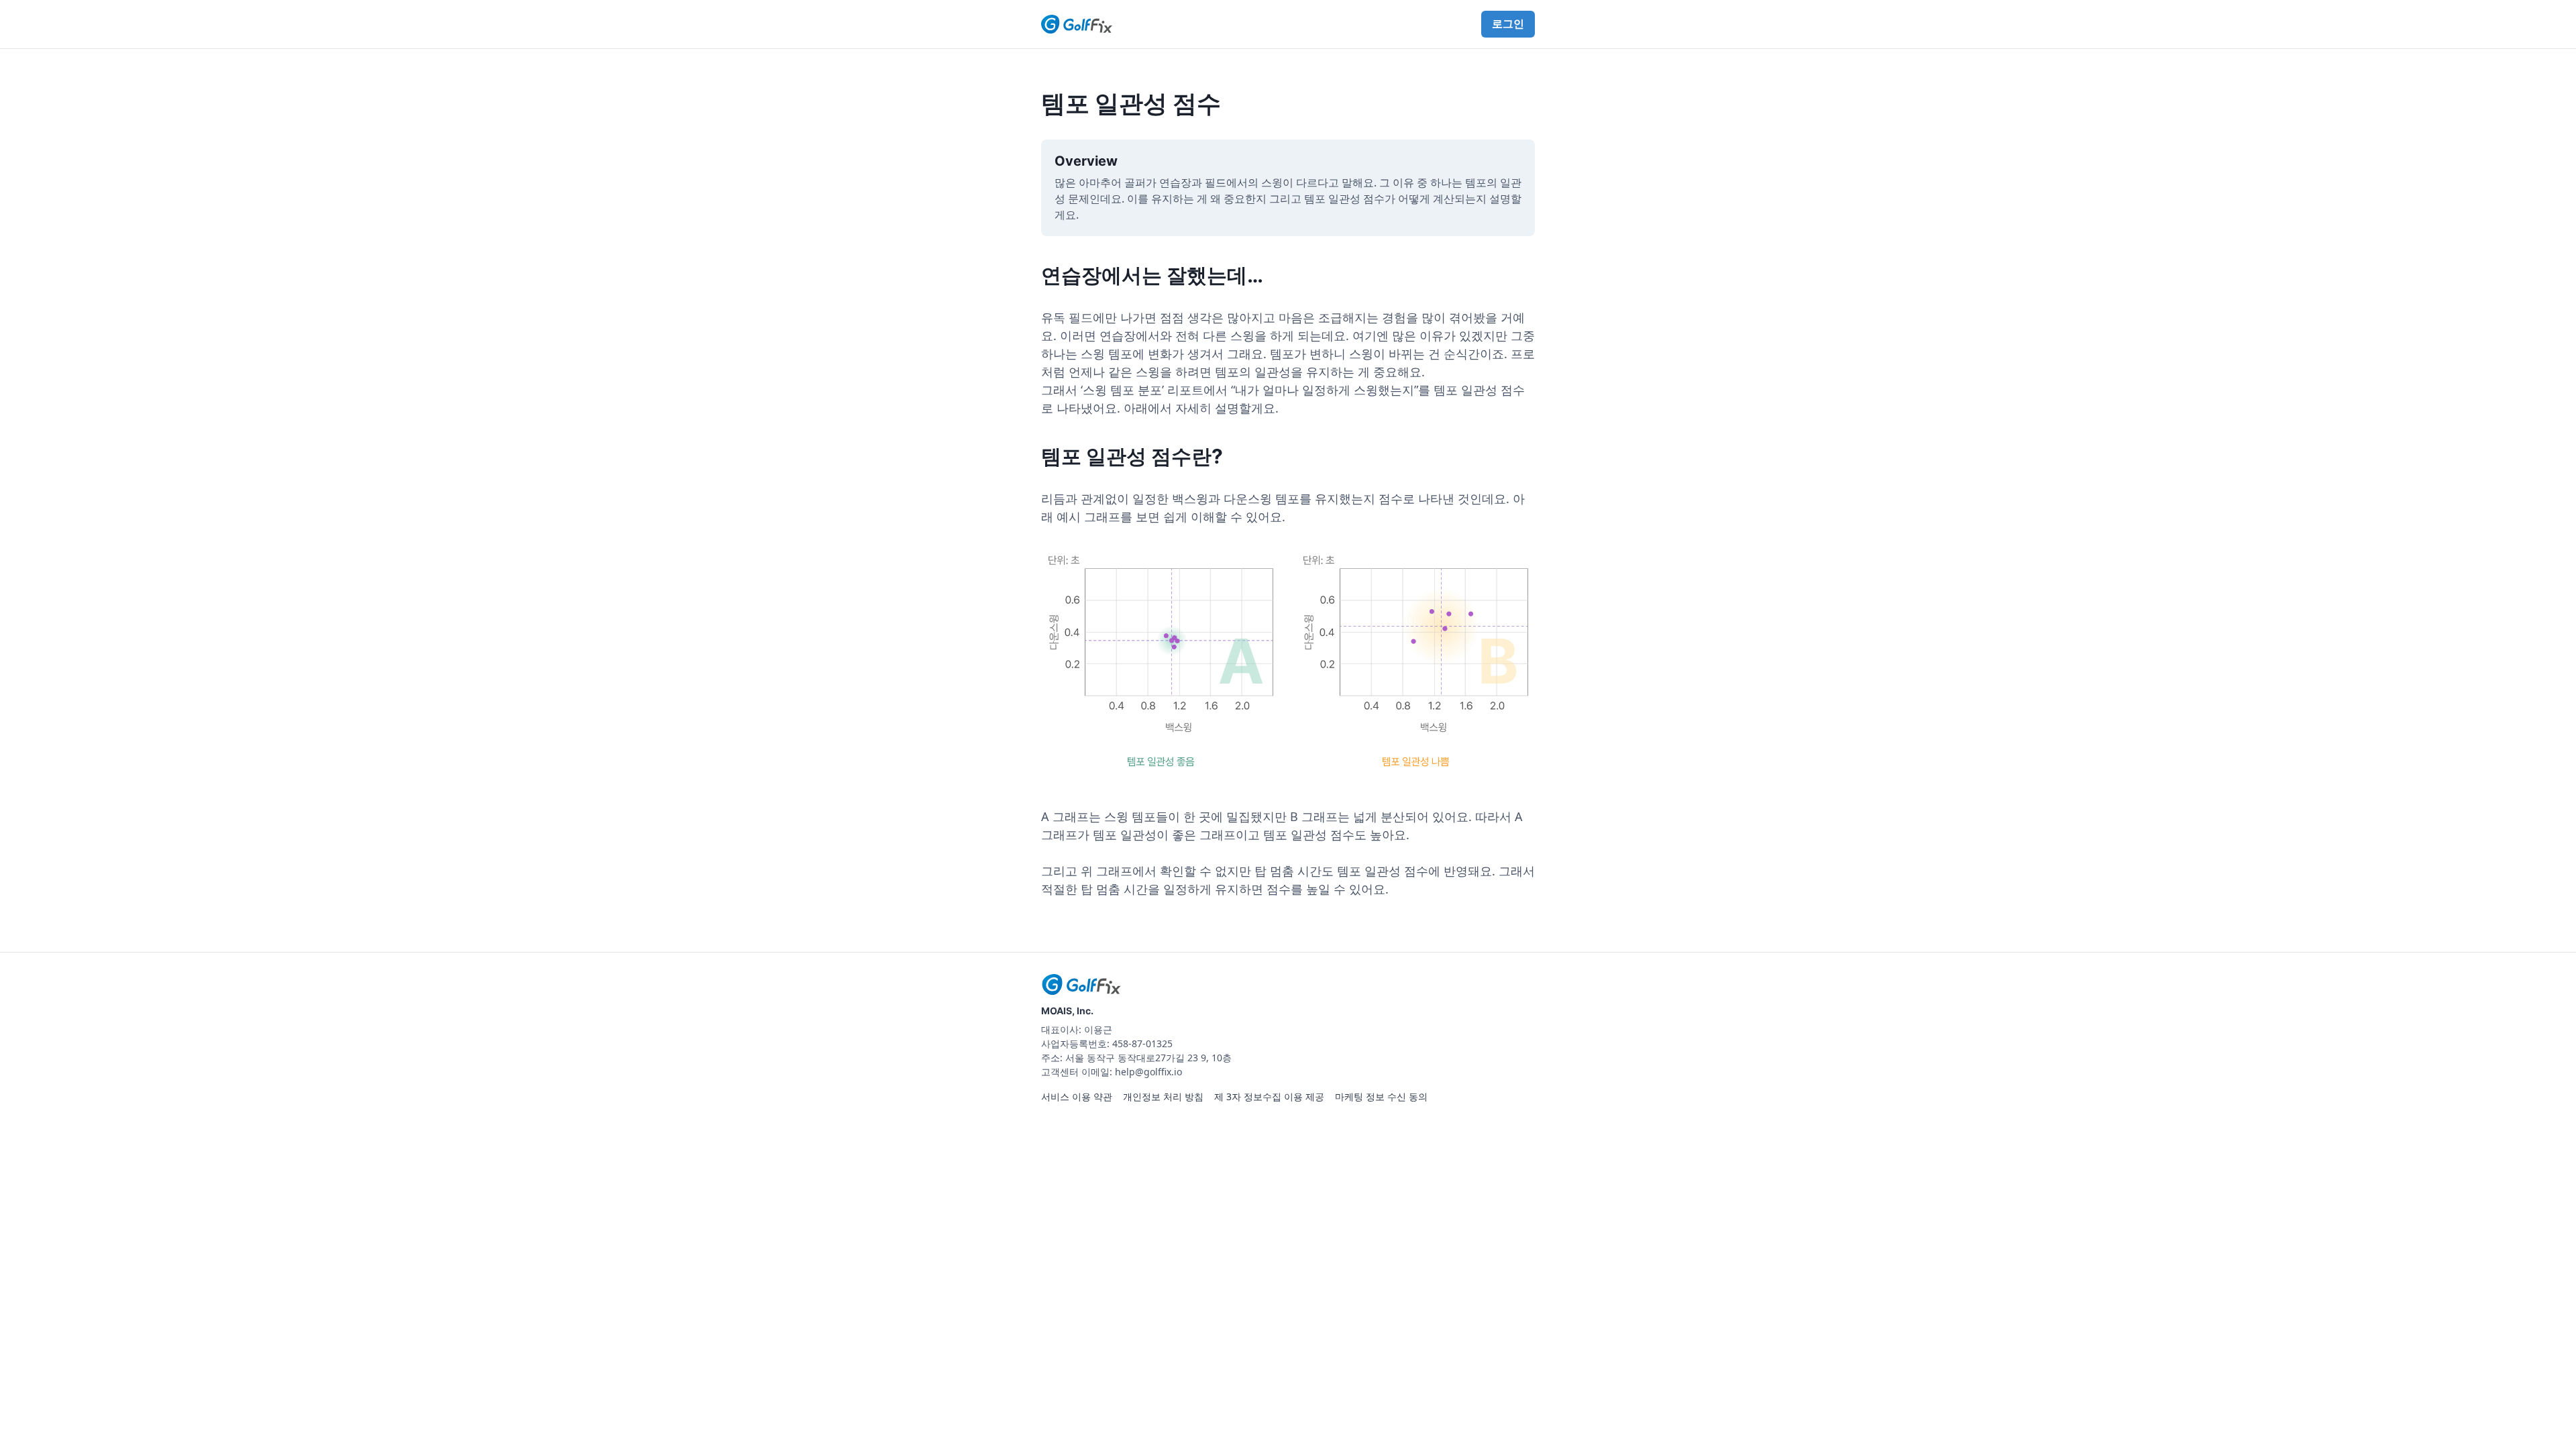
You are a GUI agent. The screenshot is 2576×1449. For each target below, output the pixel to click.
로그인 (1508, 23)
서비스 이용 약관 (1077, 1096)
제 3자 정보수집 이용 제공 (1269, 1096)
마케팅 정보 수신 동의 (1381, 1096)
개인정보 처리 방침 (1163, 1096)
